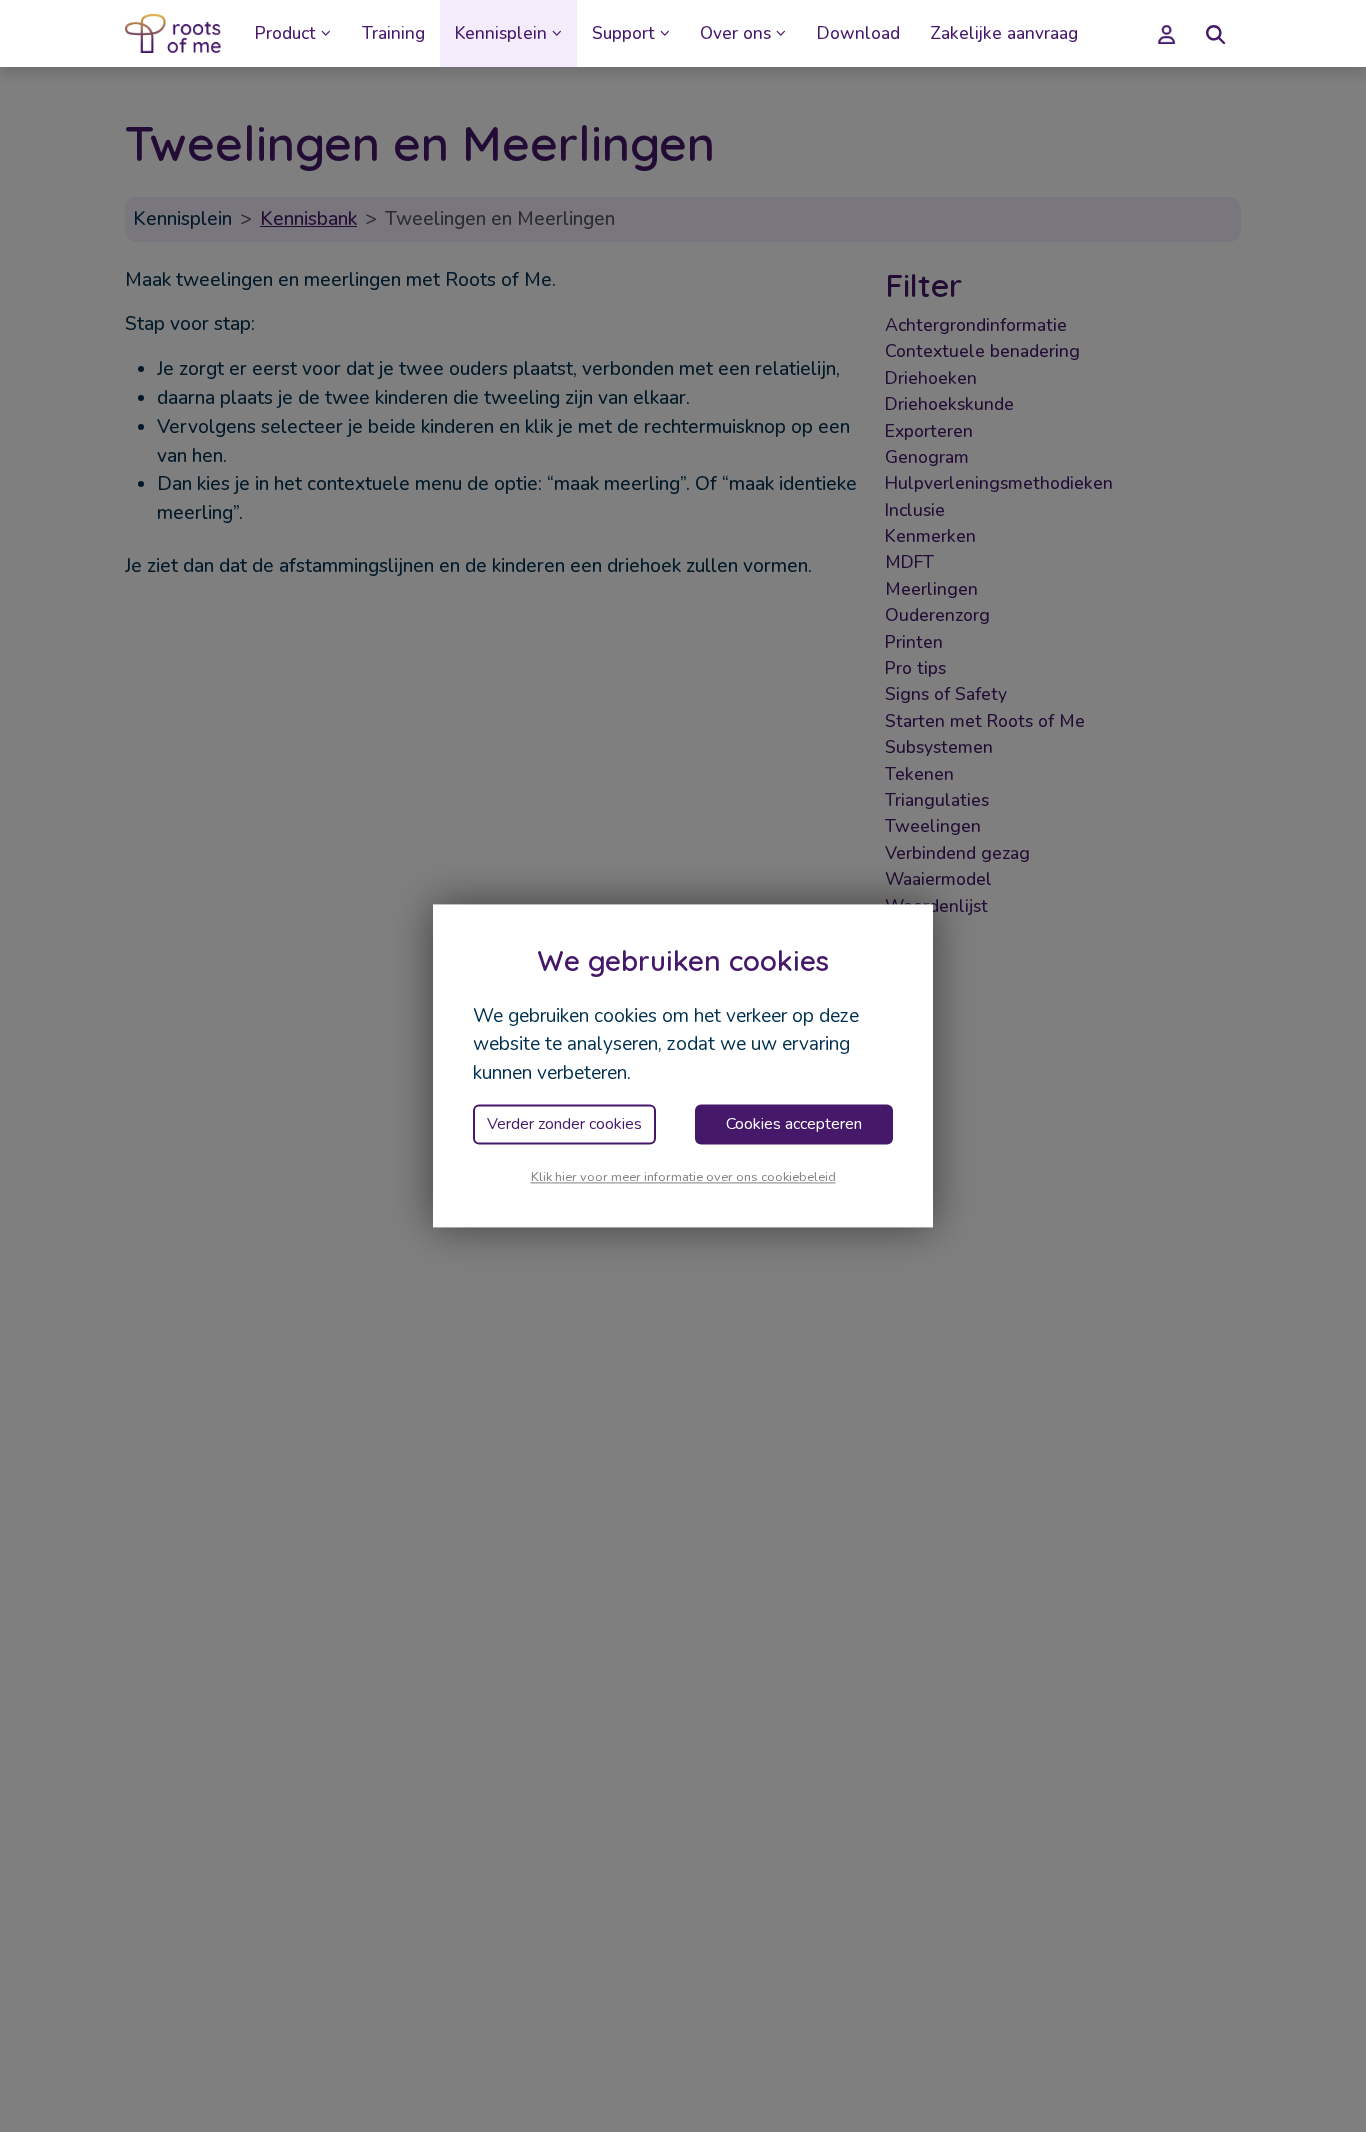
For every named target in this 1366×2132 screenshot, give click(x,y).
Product (285, 33)
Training (393, 33)
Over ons (735, 33)
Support (623, 33)
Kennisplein (501, 33)
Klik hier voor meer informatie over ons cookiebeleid (683, 1177)
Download (858, 33)
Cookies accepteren (794, 1124)
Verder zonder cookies (564, 1124)
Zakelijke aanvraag (1004, 33)
